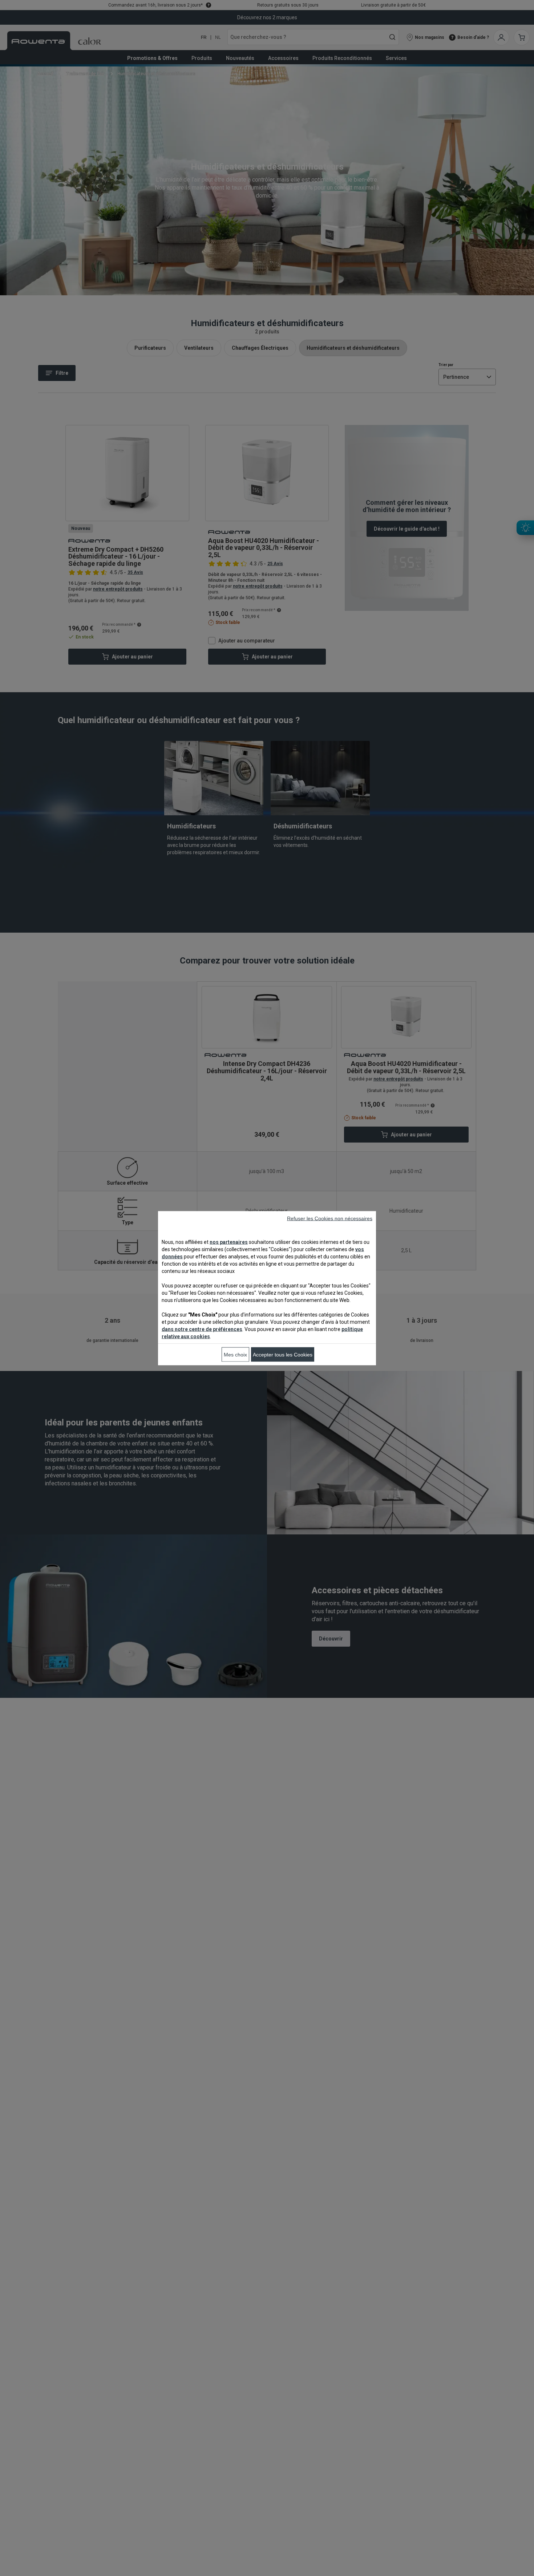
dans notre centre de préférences (202, 1329)
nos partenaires (229, 1242)
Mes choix (235, 1354)
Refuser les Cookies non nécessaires (330, 1218)
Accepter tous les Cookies (283, 1354)
